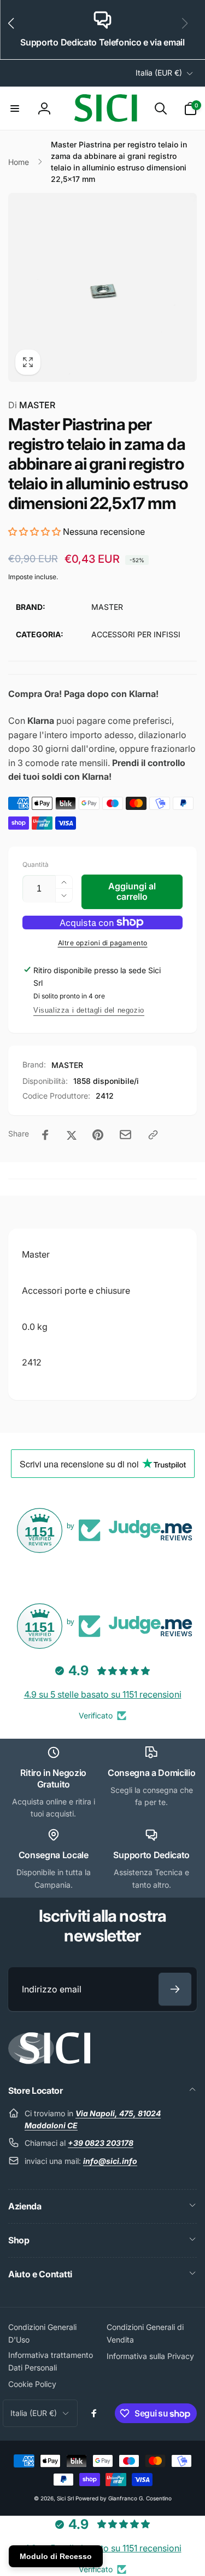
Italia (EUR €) (159, 73)
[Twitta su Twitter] (72, 1135)
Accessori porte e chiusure (76, 1290)
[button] (16, 30)
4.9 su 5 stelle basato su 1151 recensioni (103, 1694)
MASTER (32, 405)
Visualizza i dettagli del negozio (89, 1010)
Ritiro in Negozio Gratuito (53, 1778)
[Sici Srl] (49, 2061)
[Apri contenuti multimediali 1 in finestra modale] (102, 287)
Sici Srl (65, 2498)
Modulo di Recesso (56, 2556)
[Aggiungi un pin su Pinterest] (98, 1135)
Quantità (36, 864)
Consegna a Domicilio (152, 1773)
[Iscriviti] (175, 1989)
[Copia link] (153, 1135)
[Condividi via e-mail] (125, 1135)
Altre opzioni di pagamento (103, 943)
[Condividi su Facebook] (45, 1135)
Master (36, 1254)
